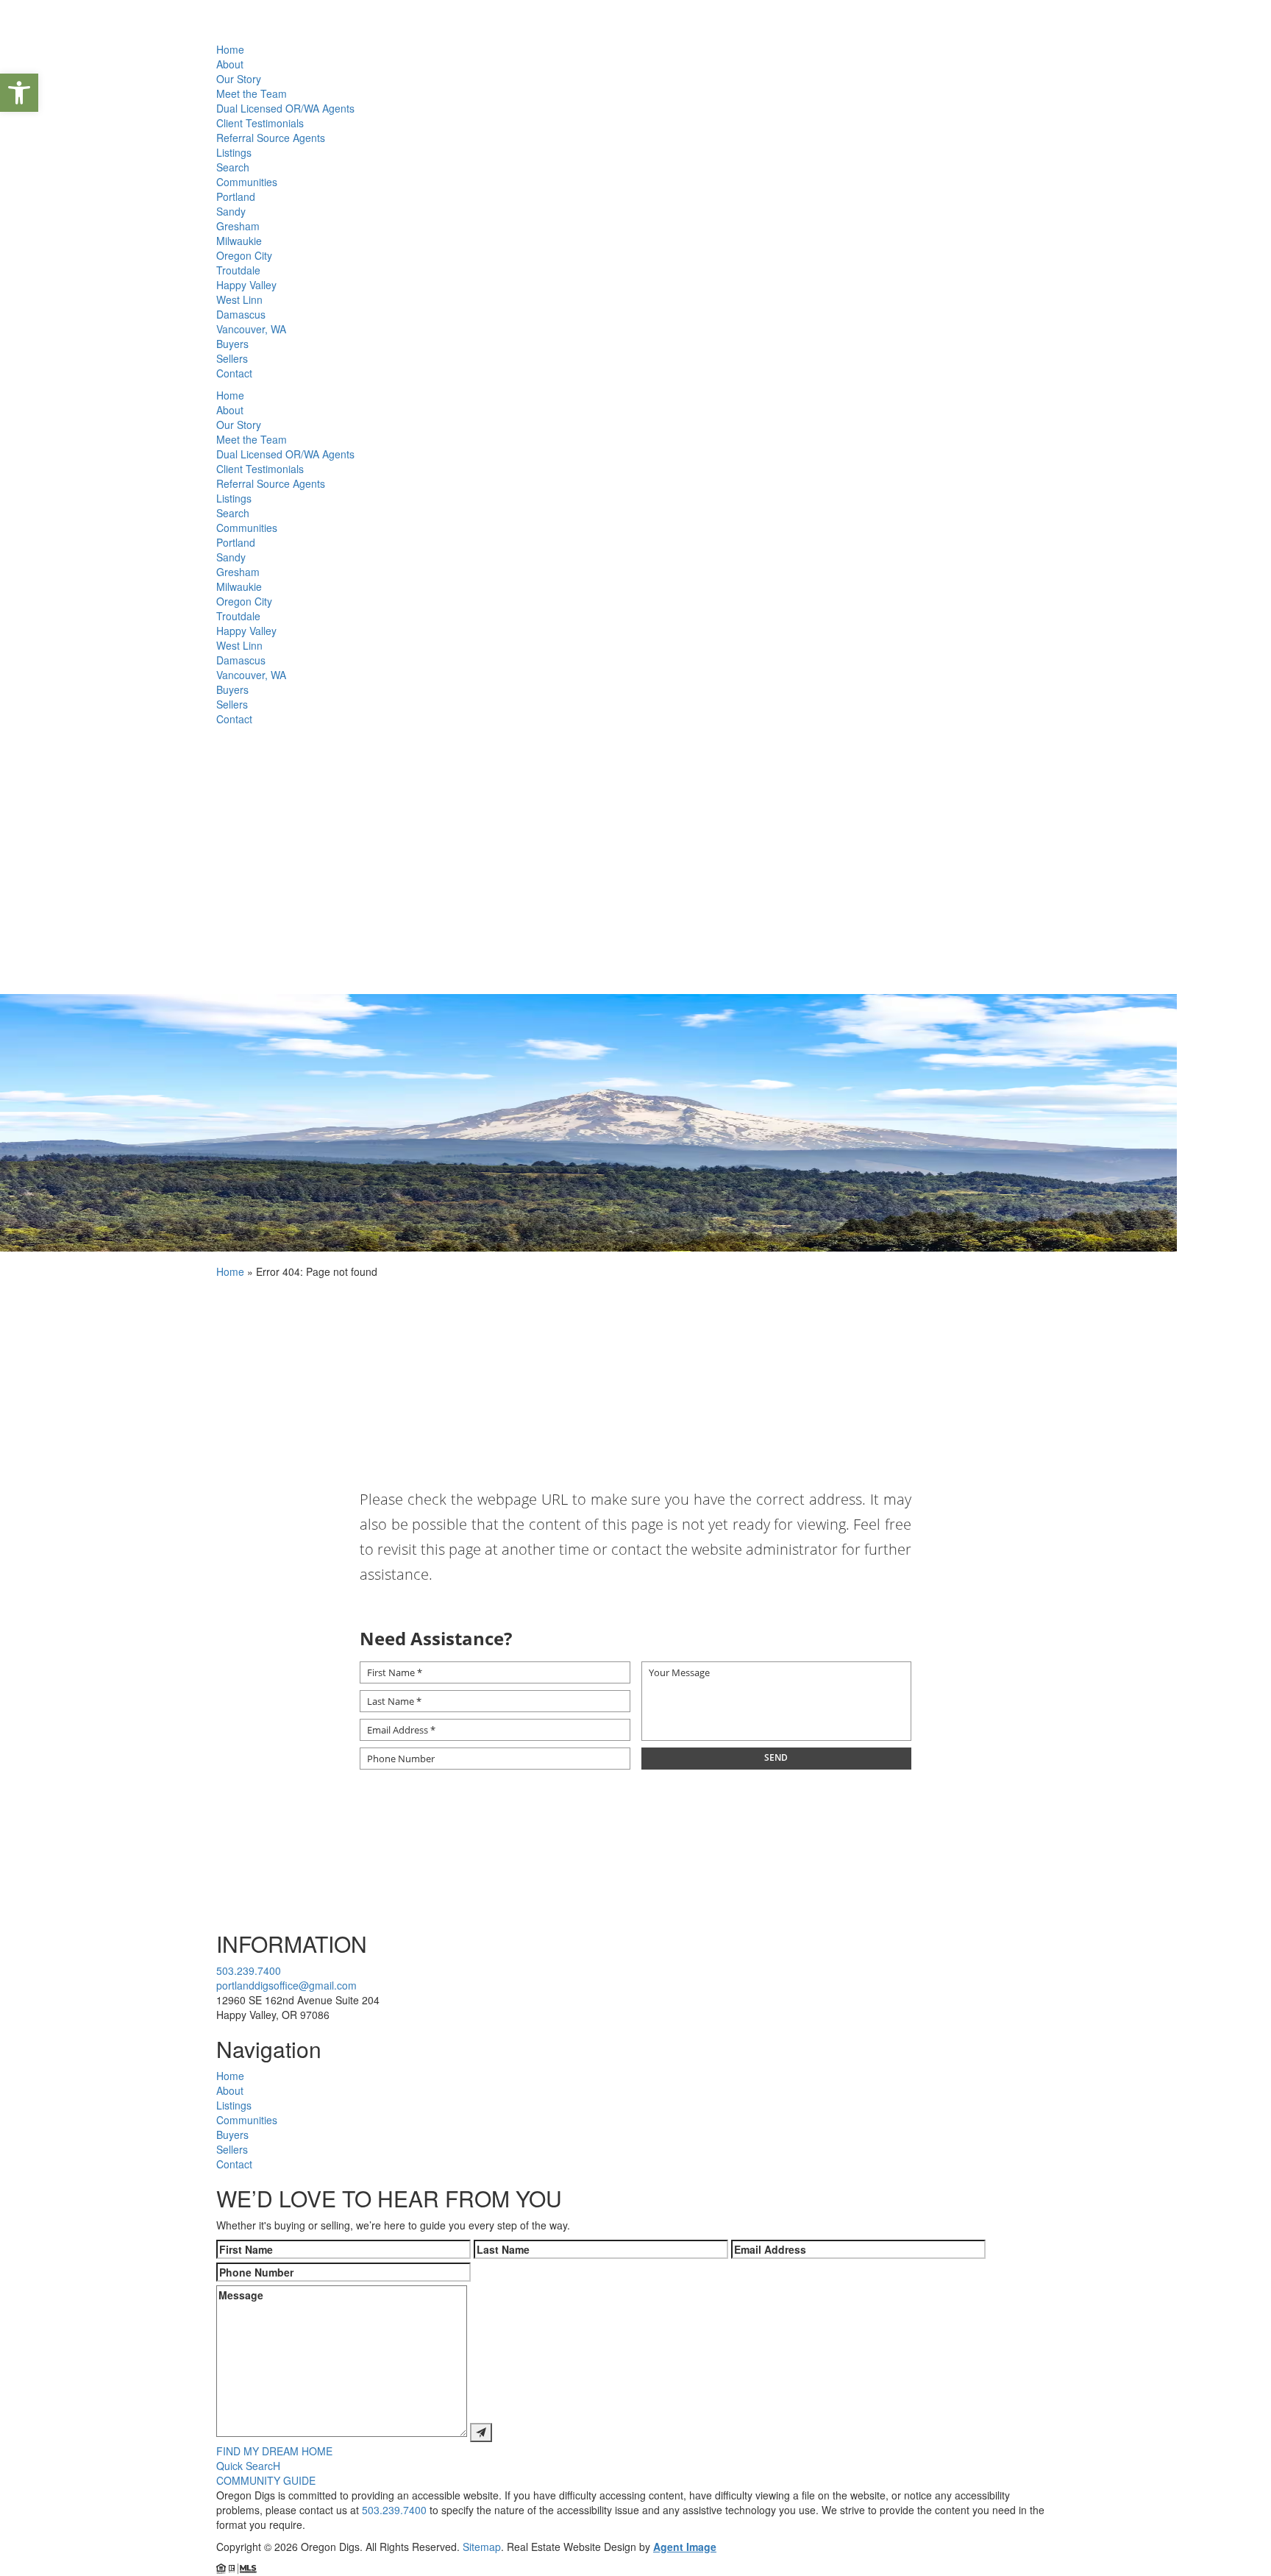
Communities (247, 182)
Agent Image (685, 2547)
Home (230, 49)
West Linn (239, 299)
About (230, 64)
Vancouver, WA (251, 329)
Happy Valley (246, 285)
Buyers (232, 344)
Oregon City (244, 255)
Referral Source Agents (271, 138)
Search (233, 167)
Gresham (238, 226)
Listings (234, 152)
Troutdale (238, 270)
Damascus (241, 314)
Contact (234, 373)
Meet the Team (252, 93)
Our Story (239, 79)
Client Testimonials (260, 123)
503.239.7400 (249, 1970)
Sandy (231, 211)
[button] (19, 93)
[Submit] (481, 2433)
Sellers (232, 358)
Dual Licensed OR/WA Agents (285, 108)
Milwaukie (239, 241)
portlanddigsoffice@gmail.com (286, 1985)
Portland (236, 196)
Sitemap (482, 2547)
